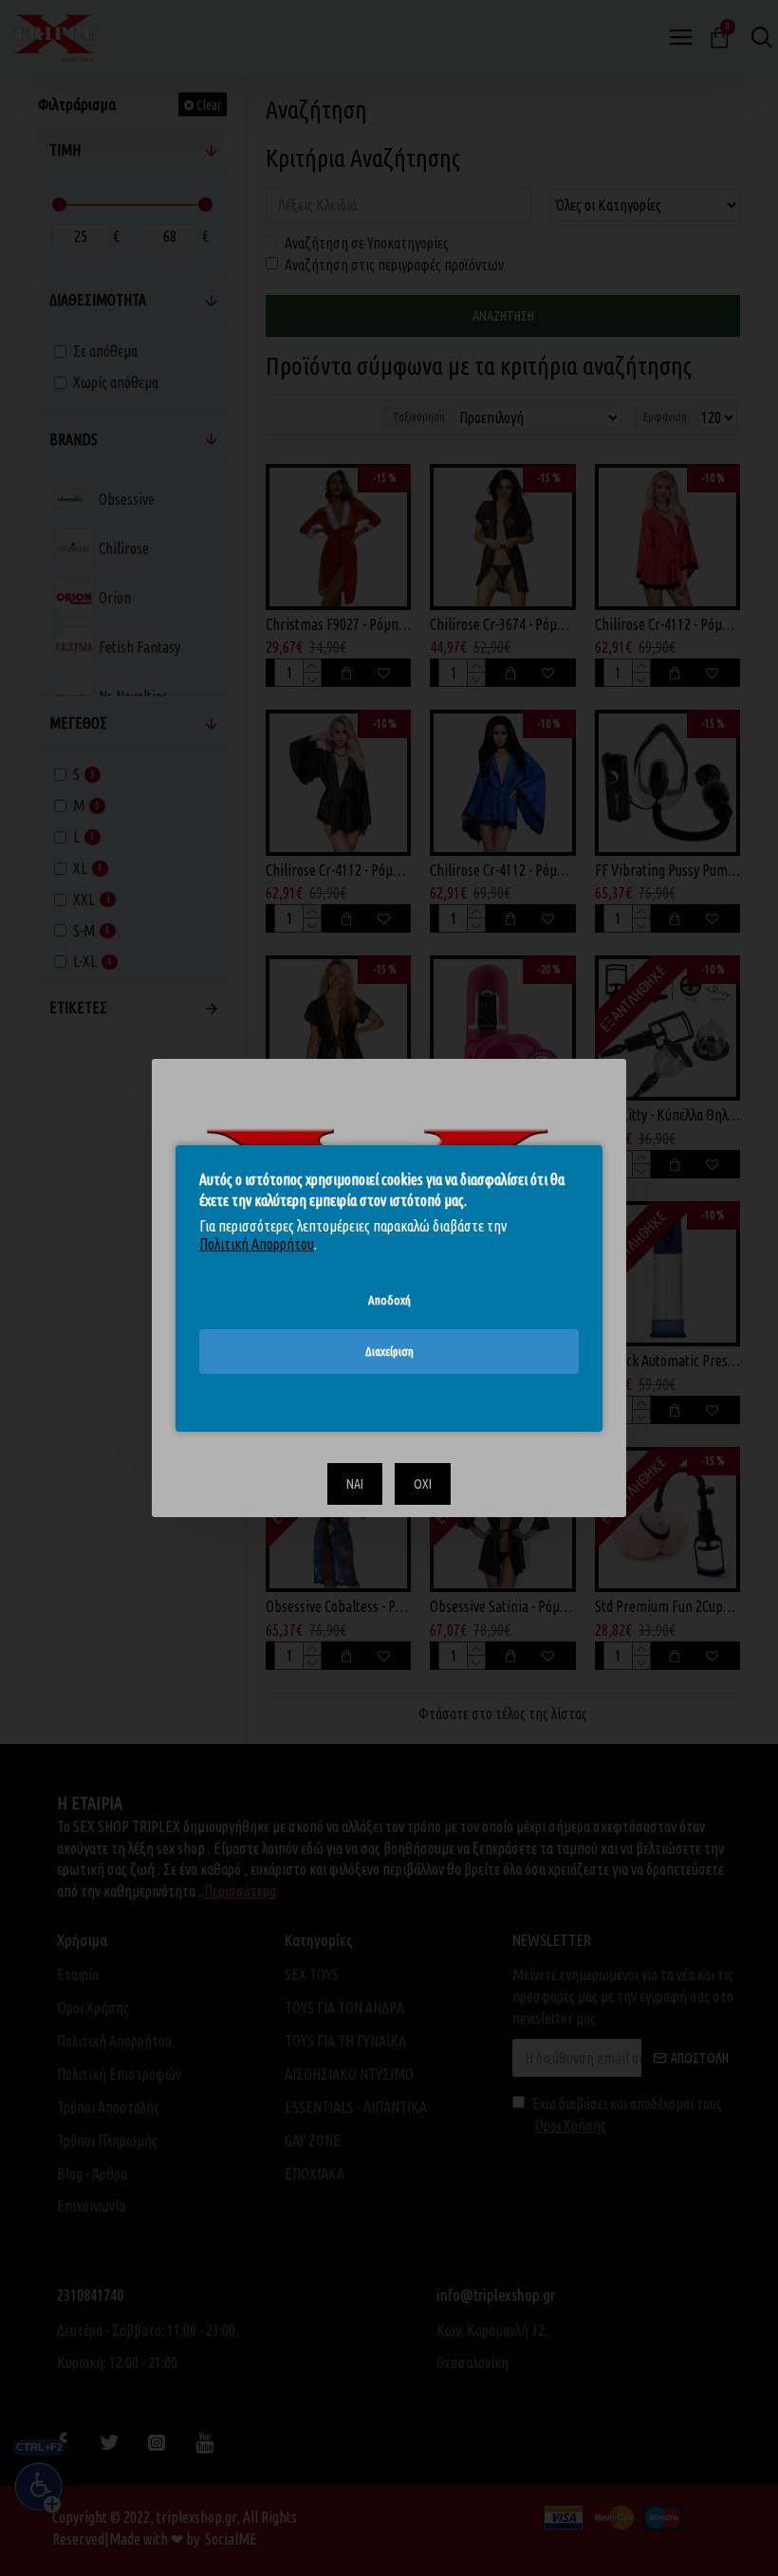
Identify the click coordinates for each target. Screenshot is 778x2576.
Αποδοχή (389, 1299)
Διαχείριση (389, 1351)
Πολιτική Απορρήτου (257, 1244)
